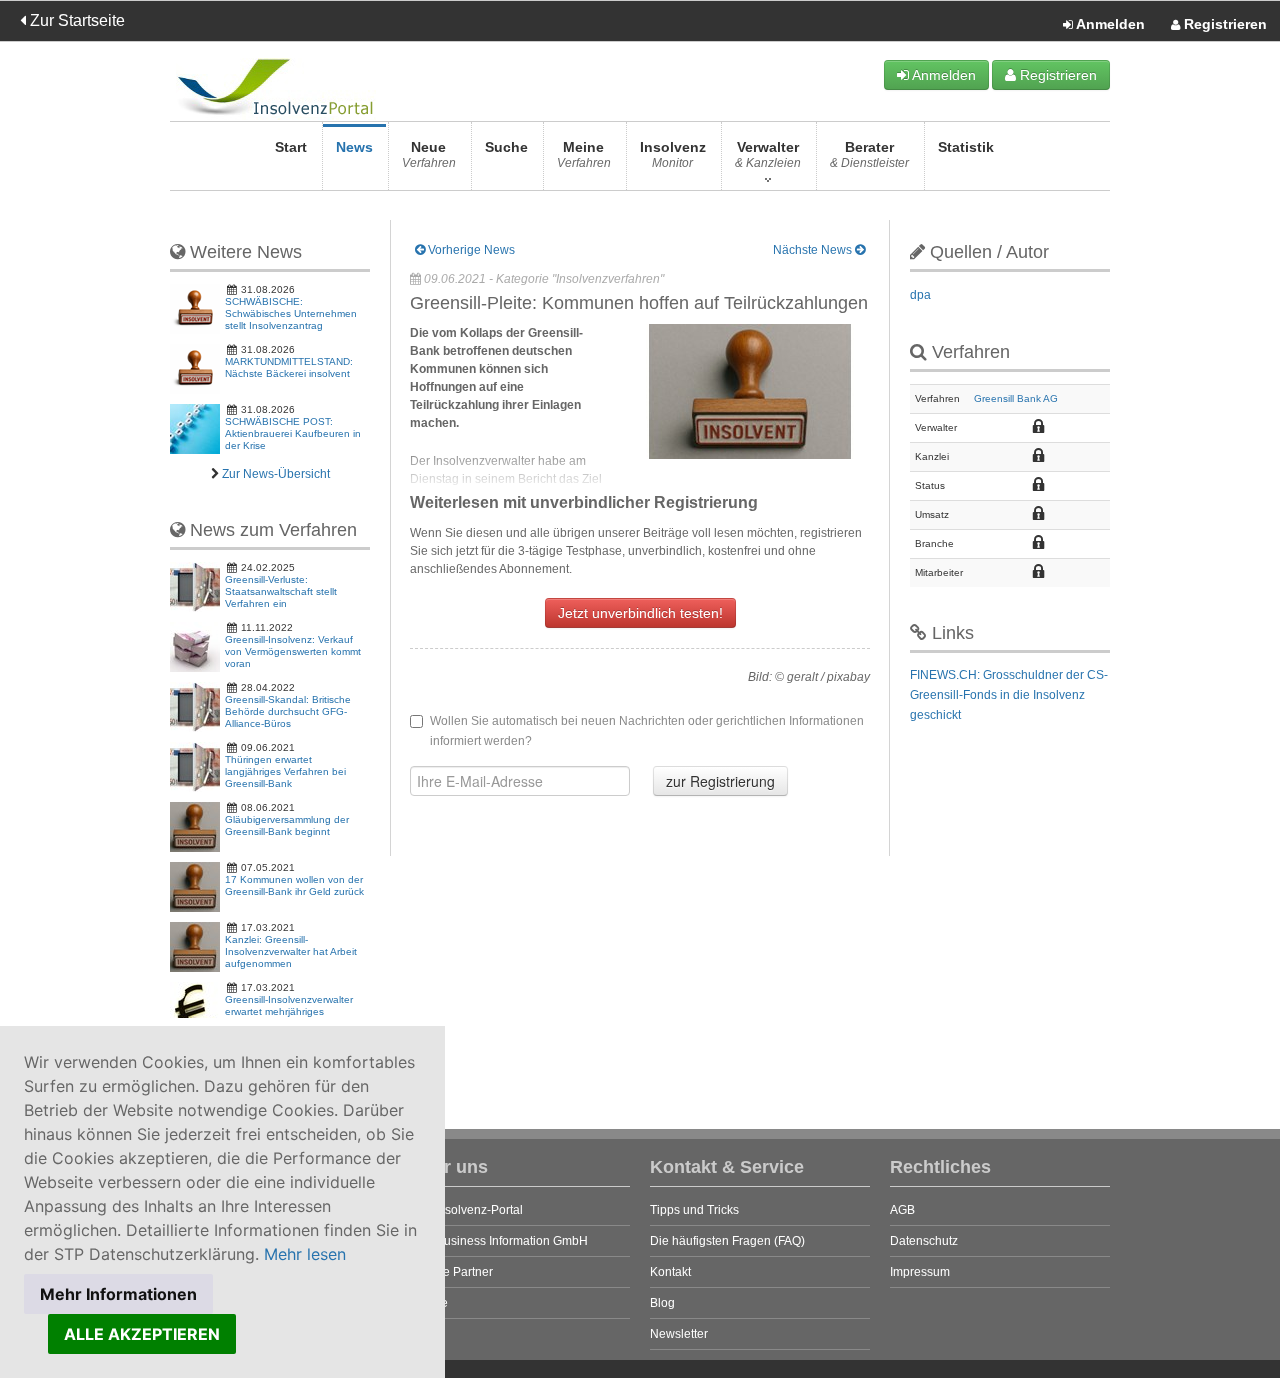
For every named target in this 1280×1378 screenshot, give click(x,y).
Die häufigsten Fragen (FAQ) (727, 1241)
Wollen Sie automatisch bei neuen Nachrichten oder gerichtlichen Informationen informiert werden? (647, 731)
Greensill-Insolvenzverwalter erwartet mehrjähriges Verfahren (289, 1011)
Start (291, 147)
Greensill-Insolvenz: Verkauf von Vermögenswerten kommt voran (293, 651)
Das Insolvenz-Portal (466, 1210)
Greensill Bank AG (1016, 398)
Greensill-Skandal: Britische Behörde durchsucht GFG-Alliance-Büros (288, 711)
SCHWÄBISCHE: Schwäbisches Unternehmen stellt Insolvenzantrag (291, 313)
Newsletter (679, 1334)
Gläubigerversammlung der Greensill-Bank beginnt (287, 825)
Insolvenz (673, 154)
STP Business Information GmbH (499, 1241)
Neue (429, 154)
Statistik (966, 147)
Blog (662, 1303)
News (354, 147)
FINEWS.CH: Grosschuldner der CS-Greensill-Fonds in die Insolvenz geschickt (1009, 695)
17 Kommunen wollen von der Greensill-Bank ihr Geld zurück (294, 885)
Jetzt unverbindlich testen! (640, 613)
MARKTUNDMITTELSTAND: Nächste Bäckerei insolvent (289, 367)
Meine (584, 154)
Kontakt (670, 1272)
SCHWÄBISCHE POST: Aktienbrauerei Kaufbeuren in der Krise (293, 433)
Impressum (920, 1272)
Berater (869, 154)
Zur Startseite (75, 20)
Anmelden (1109, 24)
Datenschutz (924, 1241)
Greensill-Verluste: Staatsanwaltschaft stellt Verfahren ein (281, 591)
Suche (506, 147)
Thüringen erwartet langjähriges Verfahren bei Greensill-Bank (285, 771)
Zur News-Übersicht (276, 474)
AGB (902, 1210)
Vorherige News (470, 250)
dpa (920, 295)
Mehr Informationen (118, 1294)
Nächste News (814, 250)
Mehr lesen (305, 1254)
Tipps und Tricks (694, 1210)
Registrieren (1223, 24)
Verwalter (768, 154)
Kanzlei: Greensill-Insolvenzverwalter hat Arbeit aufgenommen (291, 951)
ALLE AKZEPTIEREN (142, 1334)
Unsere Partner (451, 1272)
